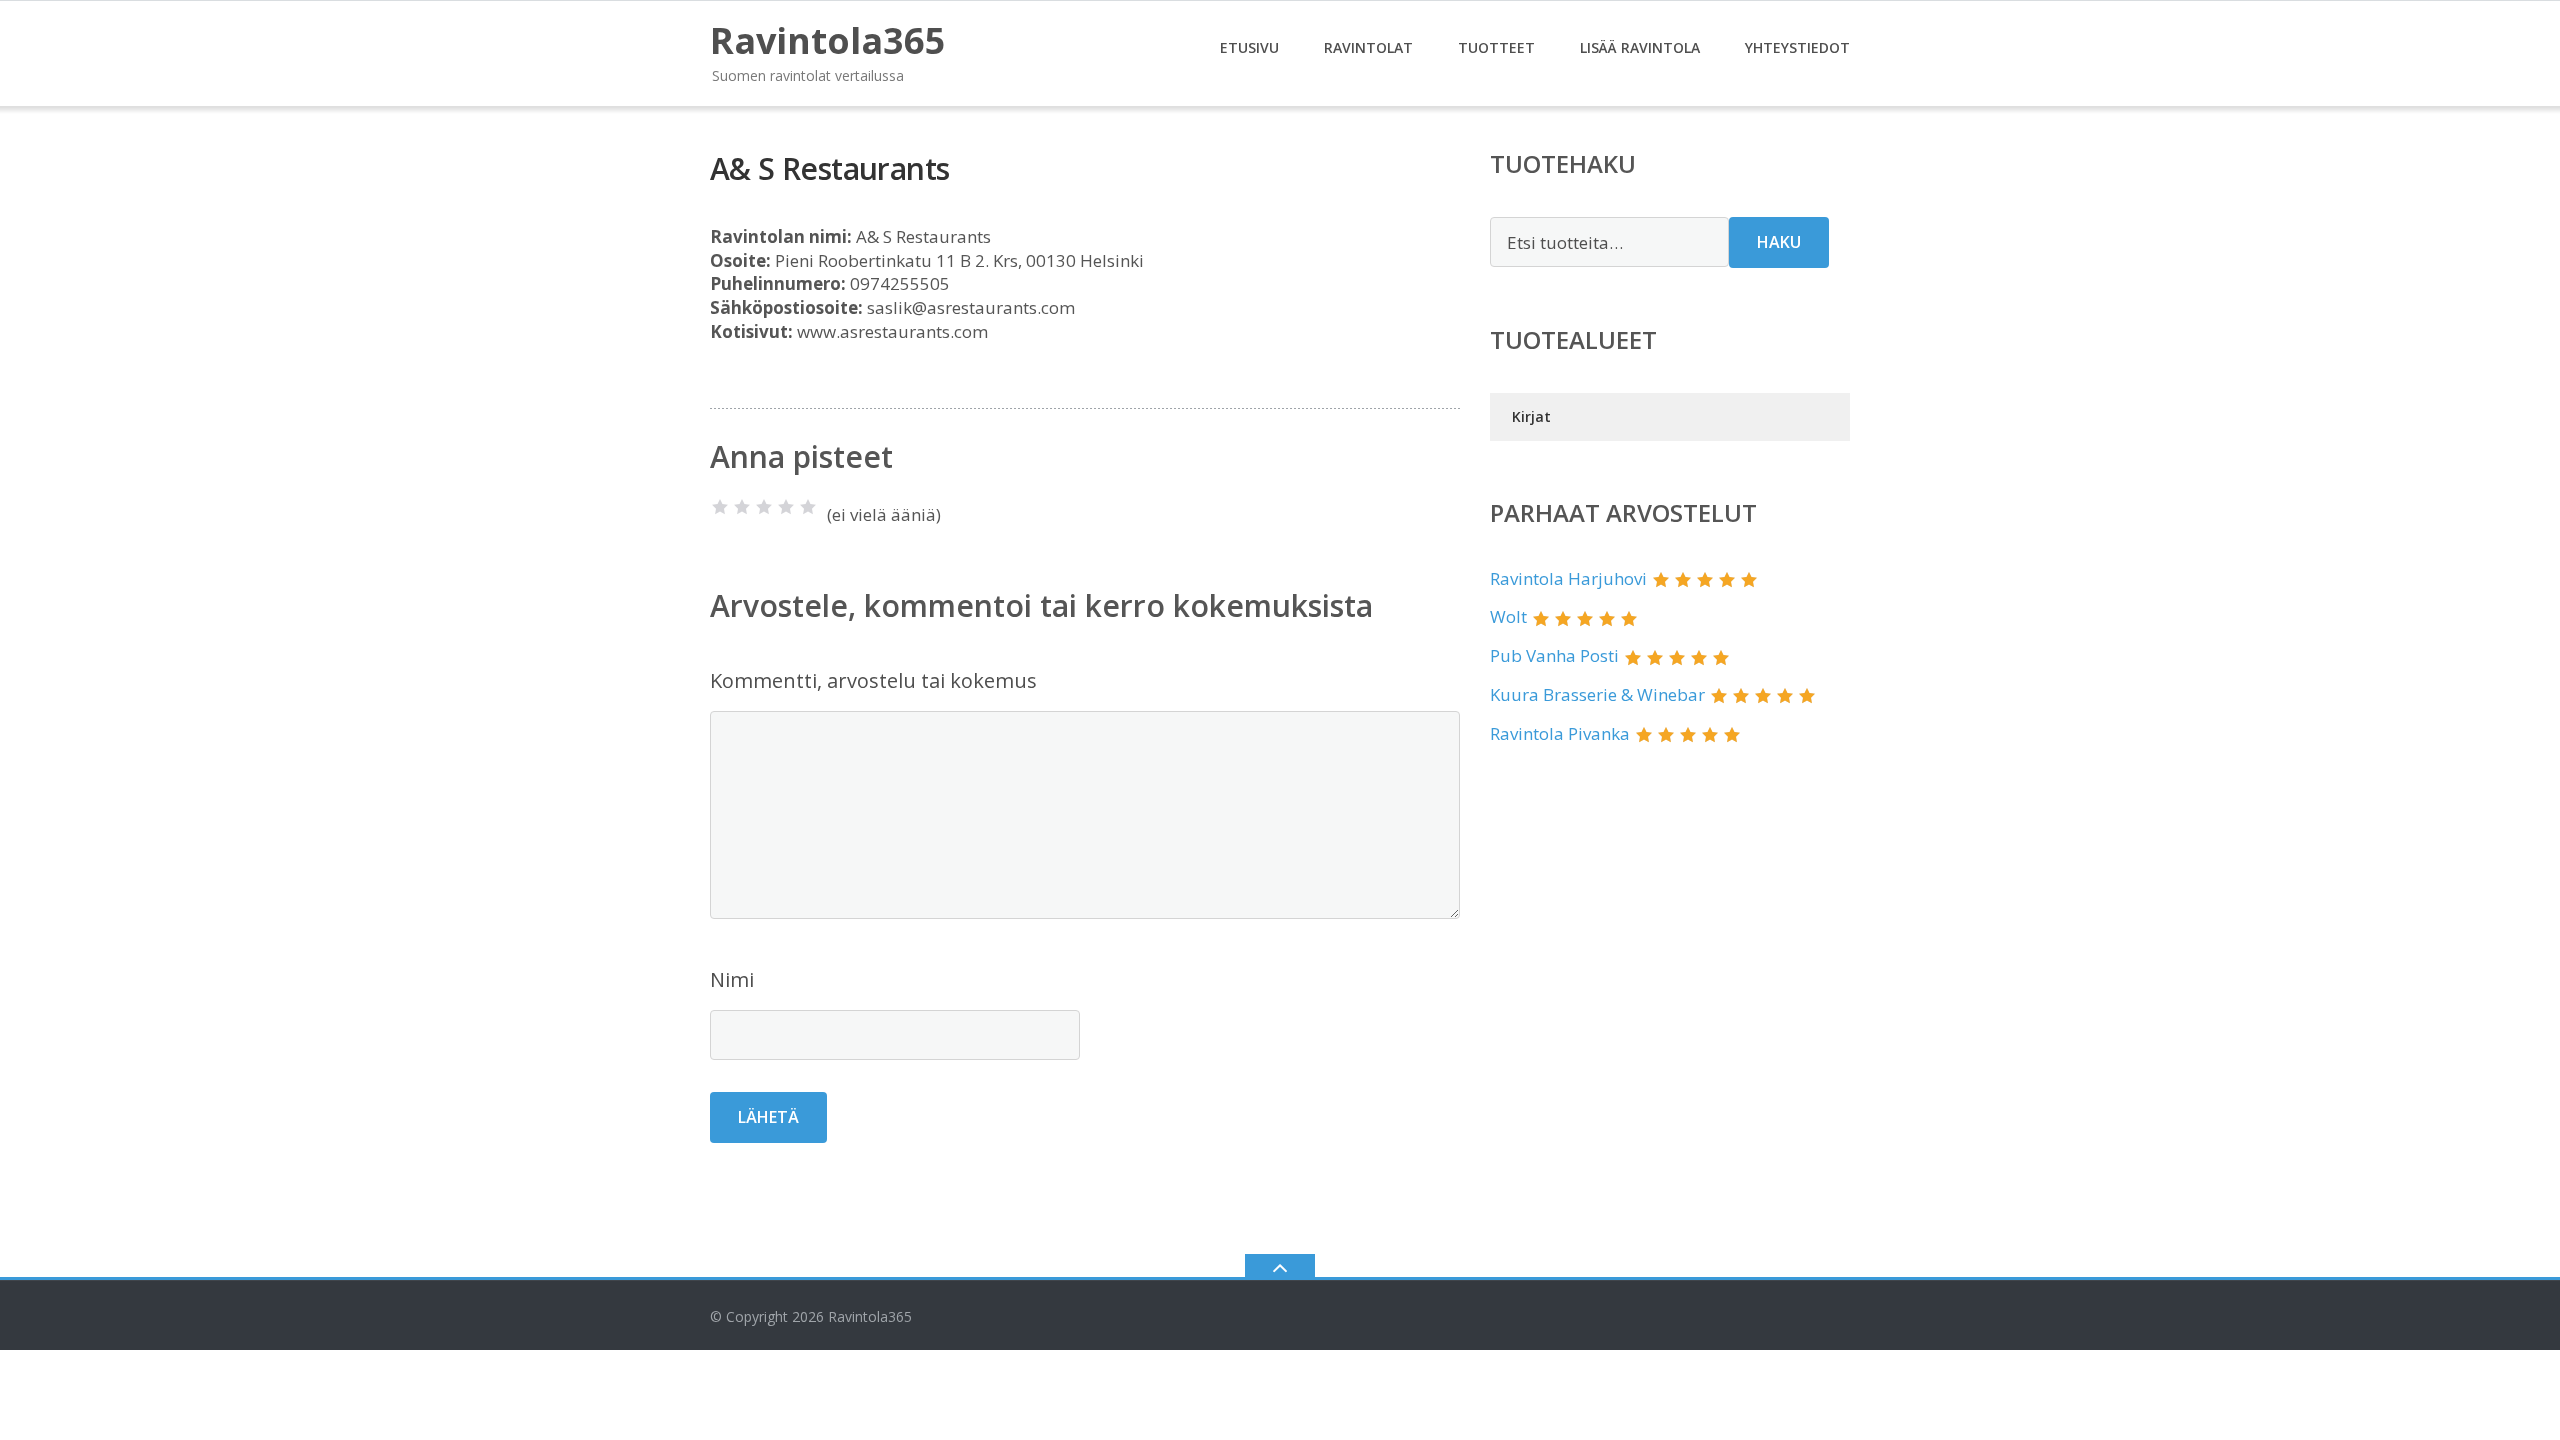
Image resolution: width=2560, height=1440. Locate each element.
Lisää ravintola (1640, 47)
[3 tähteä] (764, 507)
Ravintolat (1368, 47)
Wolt (1508, 616)
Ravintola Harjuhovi (1568, 578)
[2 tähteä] (742, 507)
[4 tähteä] (786, 507)
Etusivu (1249, 47)
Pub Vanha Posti (1554, 655)
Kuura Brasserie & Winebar (1597, 694)
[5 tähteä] (808, 507)
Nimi (732, 979)
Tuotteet (1496, 47)
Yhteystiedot (1797, 47)
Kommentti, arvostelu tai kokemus (873, 680)
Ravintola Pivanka (1560, 733)
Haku (1779, 242)
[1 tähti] (720, 507)
